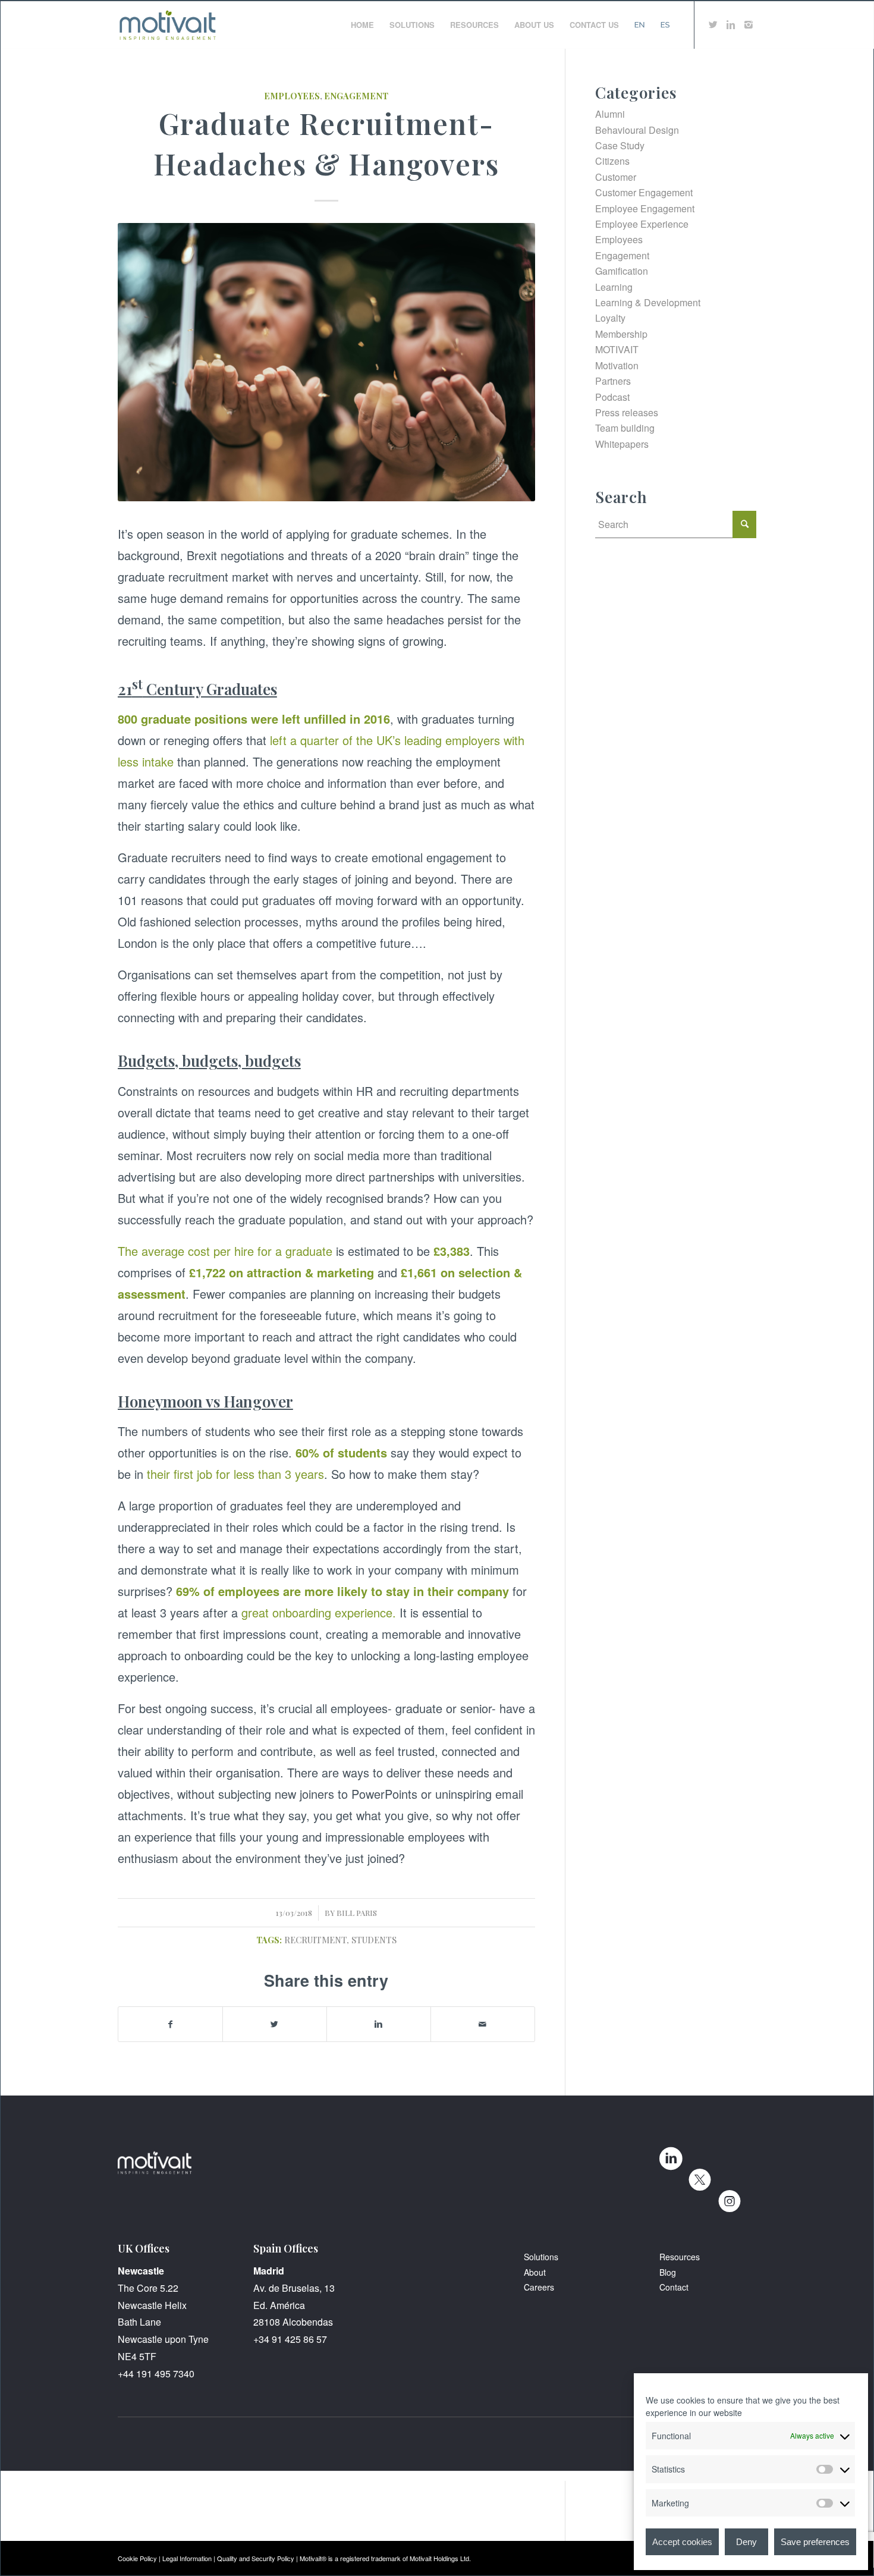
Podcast (612, 397)
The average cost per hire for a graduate (225, 1251)
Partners (613, 381)
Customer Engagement (644, 192)
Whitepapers (622, 444)
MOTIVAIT (617, 349)
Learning (614, 287)
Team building (625, 428)
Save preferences (815, 2542)
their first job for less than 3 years (235, 1474)
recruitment (315, 1940)
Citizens (612, 161)
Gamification (622, 271)
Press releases (627, 412)
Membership (621, 334)
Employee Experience (642, 224)
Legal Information (187, 2558)
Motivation (617, 365)
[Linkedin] (731, 24)
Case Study (620, 145)
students (374, 1940)
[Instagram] (749, 24)
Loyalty (610, 318)
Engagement (356, 96)
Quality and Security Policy (256, 2558)
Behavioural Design (637, 130)
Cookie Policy (137, 2558)
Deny (746, 2542)
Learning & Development (648, 302)
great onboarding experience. (319, 1612)
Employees (292, 96)
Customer (616, 177)
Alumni (610, 114)
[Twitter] (713, 24)
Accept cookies (682, 2542)
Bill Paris (357, 1913)
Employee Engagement (645, 208)
